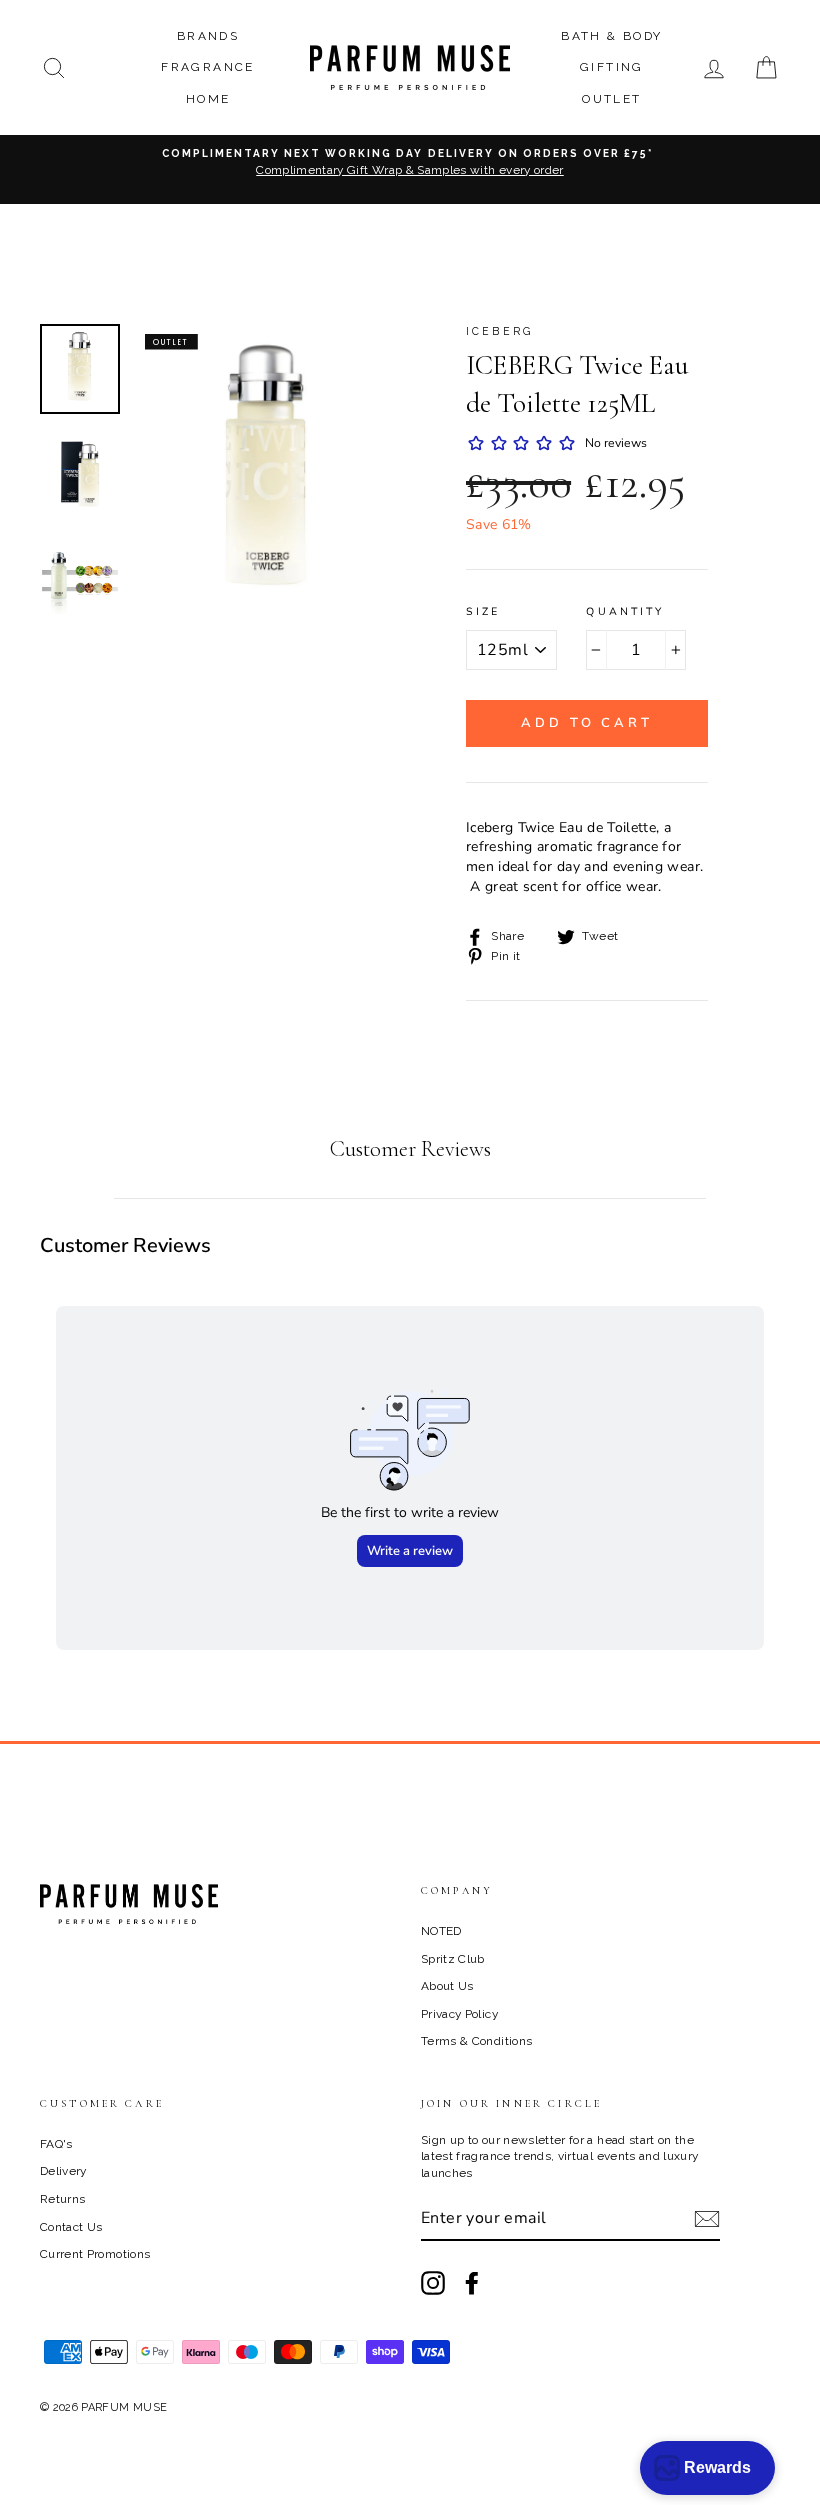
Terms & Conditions (476, 2041)
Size (483, 612)
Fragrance (208, 67)
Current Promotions (95, 2254)
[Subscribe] (707, 2219)
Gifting (612, 67)
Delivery (63, 2171)
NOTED (441, 1931)
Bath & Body (611, 36)
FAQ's (56, 2144)
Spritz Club (453, 1959)
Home (208, 99)
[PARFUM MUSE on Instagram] (433, 2283)
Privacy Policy (459, 2014)
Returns (62, 2199)
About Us (447, 1986)
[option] (410, 169)
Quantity (625, 612)
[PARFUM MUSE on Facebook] (472, 2283)
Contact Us (71, 2227)
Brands (208, 36)
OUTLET (611, 99)
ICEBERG (499, 331)
